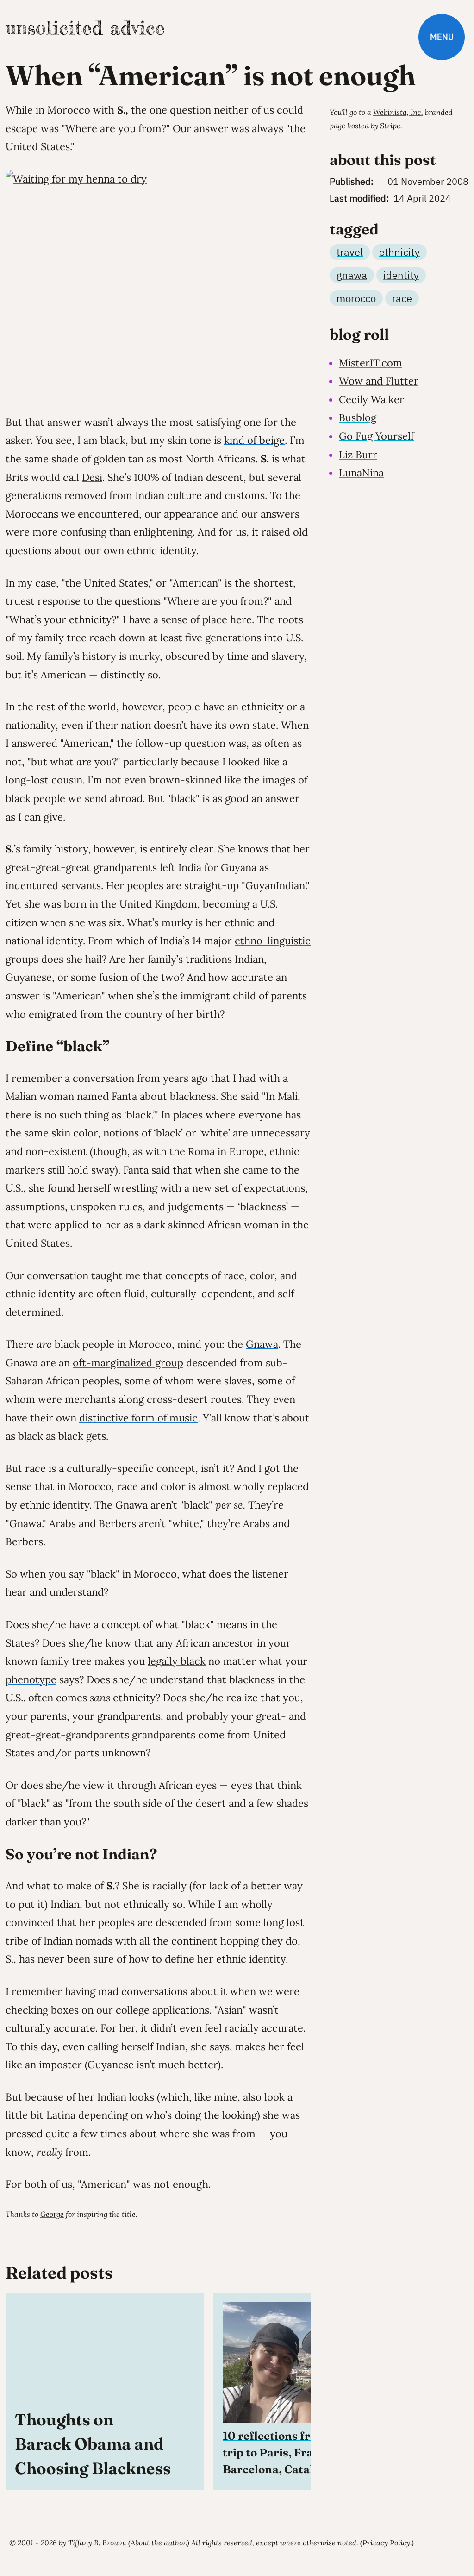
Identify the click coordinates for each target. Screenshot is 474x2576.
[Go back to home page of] (85, 28)
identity (401, 275)
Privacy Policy (386, 2543)
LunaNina (361, 473)
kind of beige (254, 440)
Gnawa (262, 1344)
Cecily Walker (371, 399)
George (52, 2214)
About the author (158, 2543)
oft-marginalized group (128, 1363)
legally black (177, 1661)
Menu (442, 37)
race (402, 298)
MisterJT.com (371, 363)
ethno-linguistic (273, 941)
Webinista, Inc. (398, 112)
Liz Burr (358, 455)
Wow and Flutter (379, 381)
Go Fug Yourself (376, 436)
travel (350, 252)
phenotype (31, 1679)
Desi (92, 477)
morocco (356, 298)
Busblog (358, 417)
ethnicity (399, 252)
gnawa (352, 275)
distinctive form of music (138, 1418)
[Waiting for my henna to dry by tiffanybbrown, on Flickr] (158, 285)
